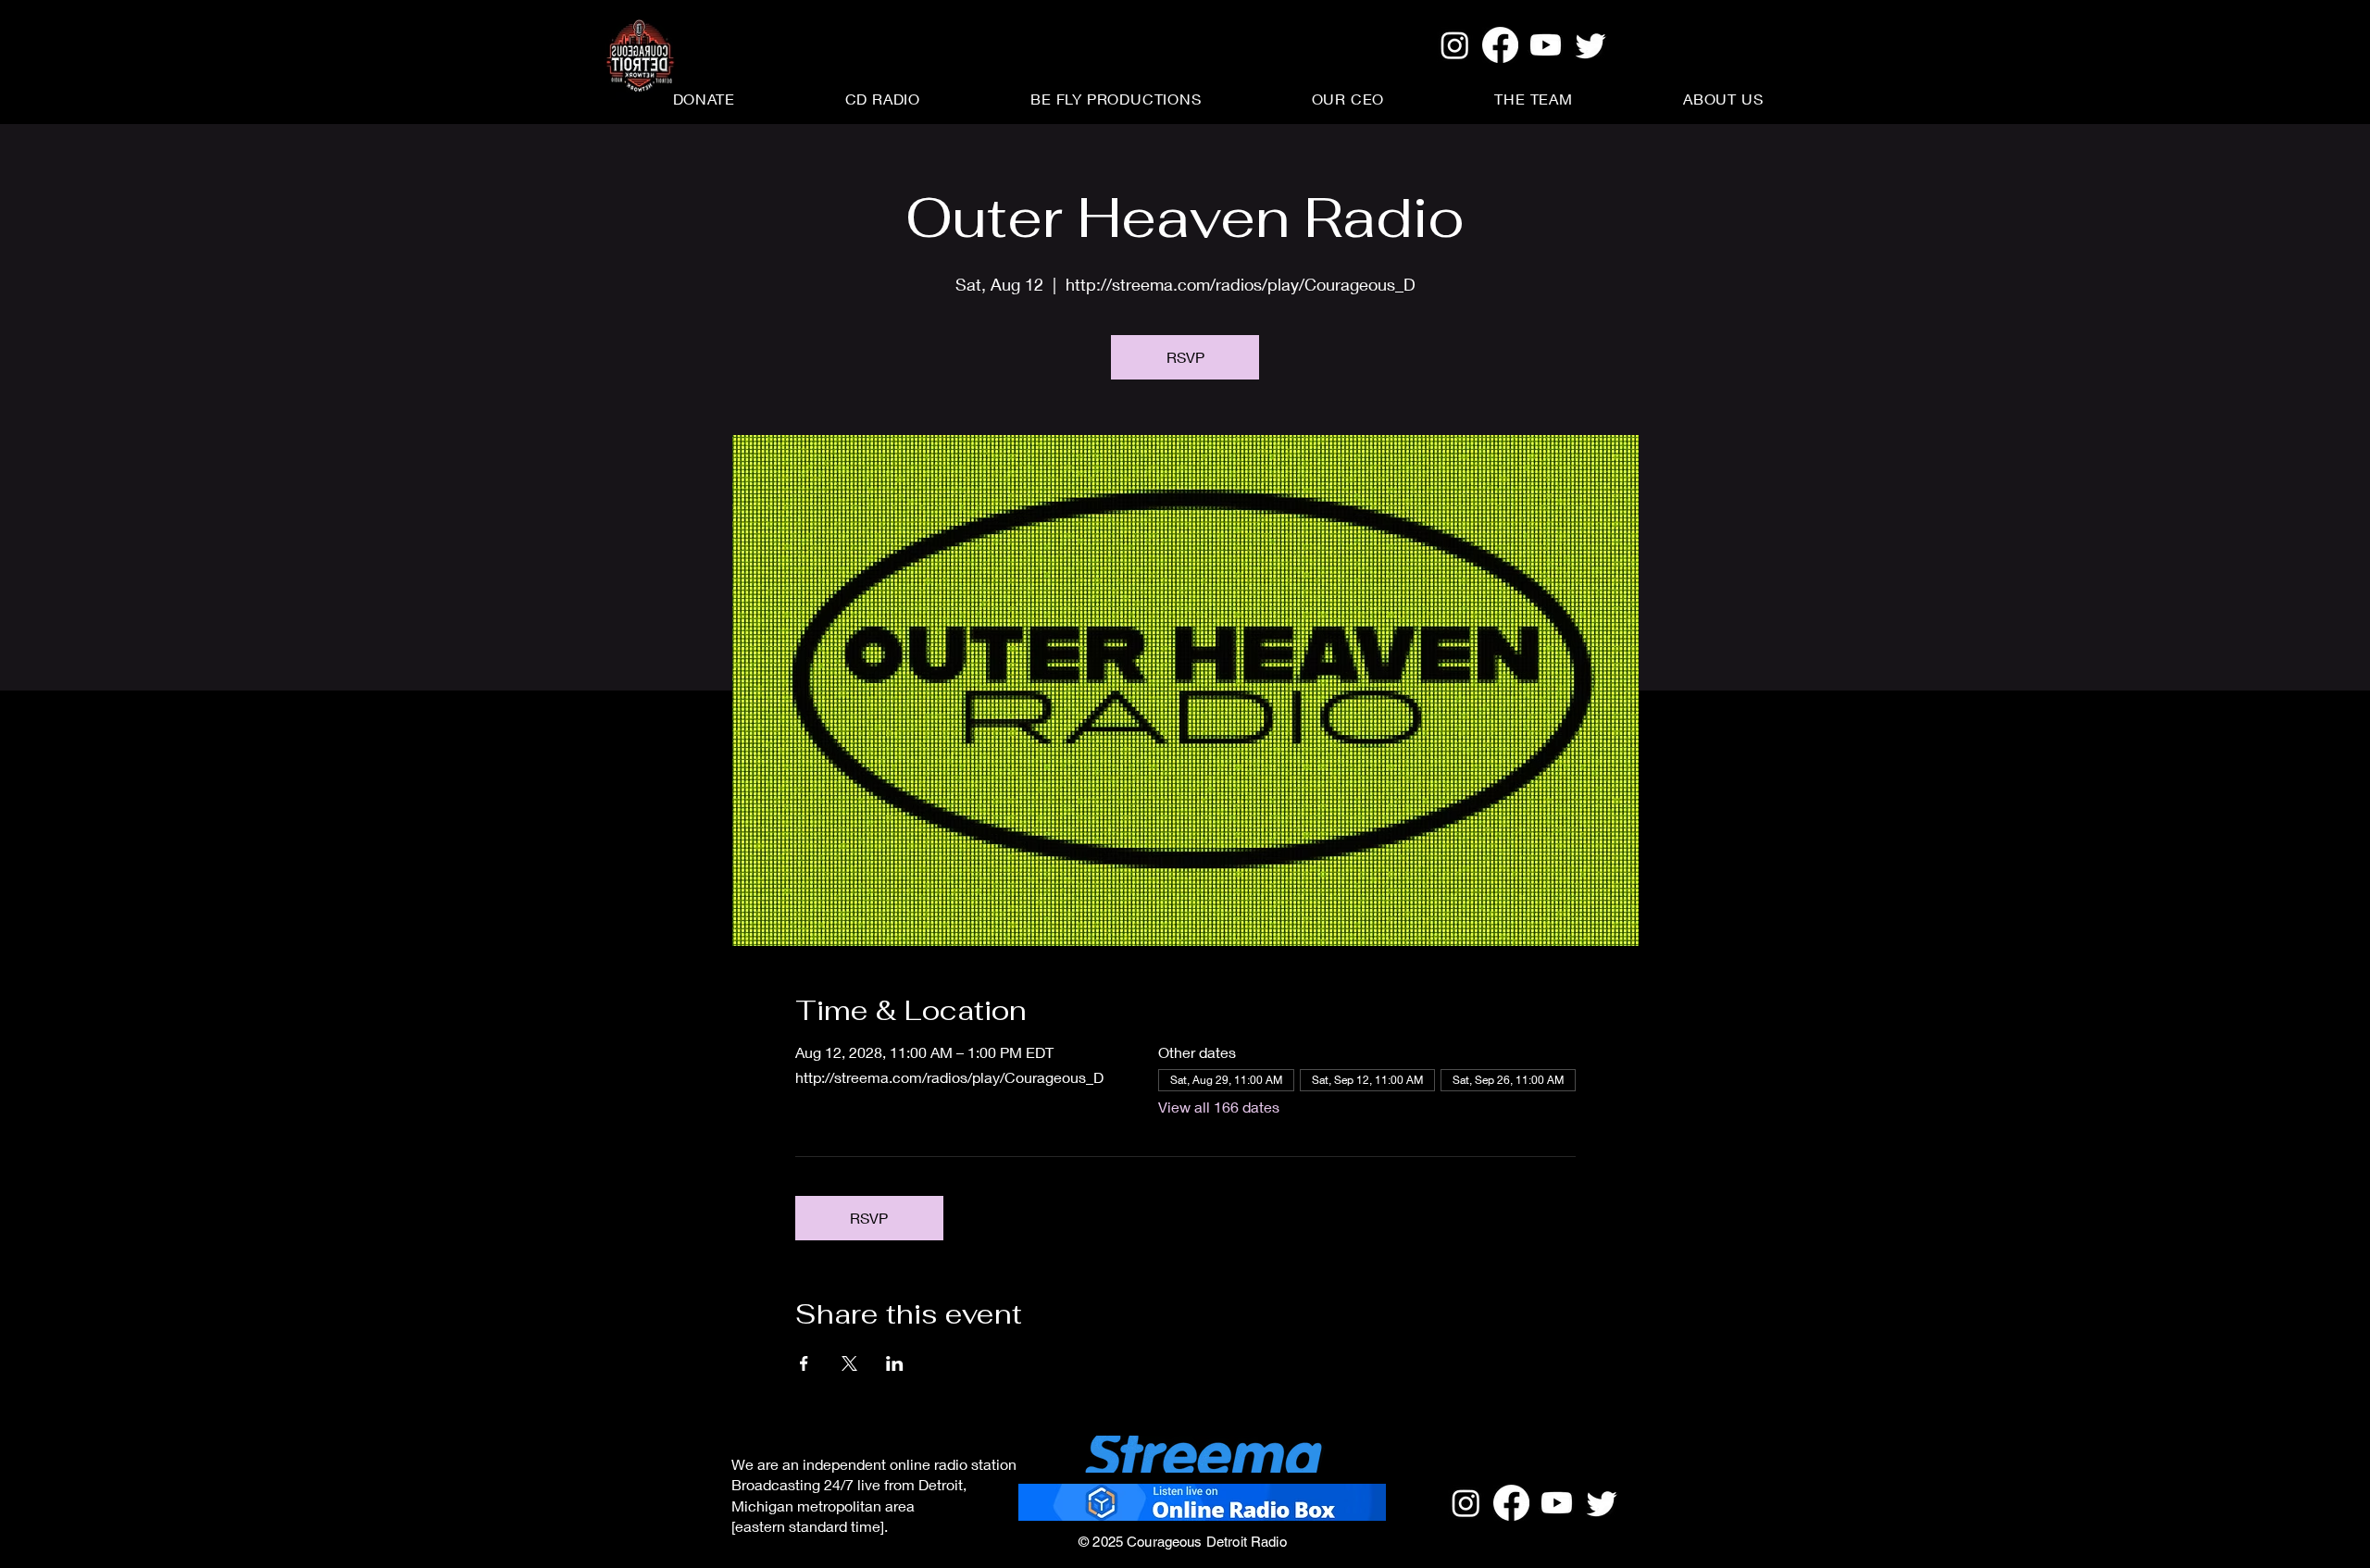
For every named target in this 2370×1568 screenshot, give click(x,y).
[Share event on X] (849, 1363)
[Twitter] (1591, 45)
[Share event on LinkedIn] (895, 1363)
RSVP (1185, 357)
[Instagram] (1455, 45)
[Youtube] (1546, 45)
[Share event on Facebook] (804, 1363)
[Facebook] (1500, 45)
